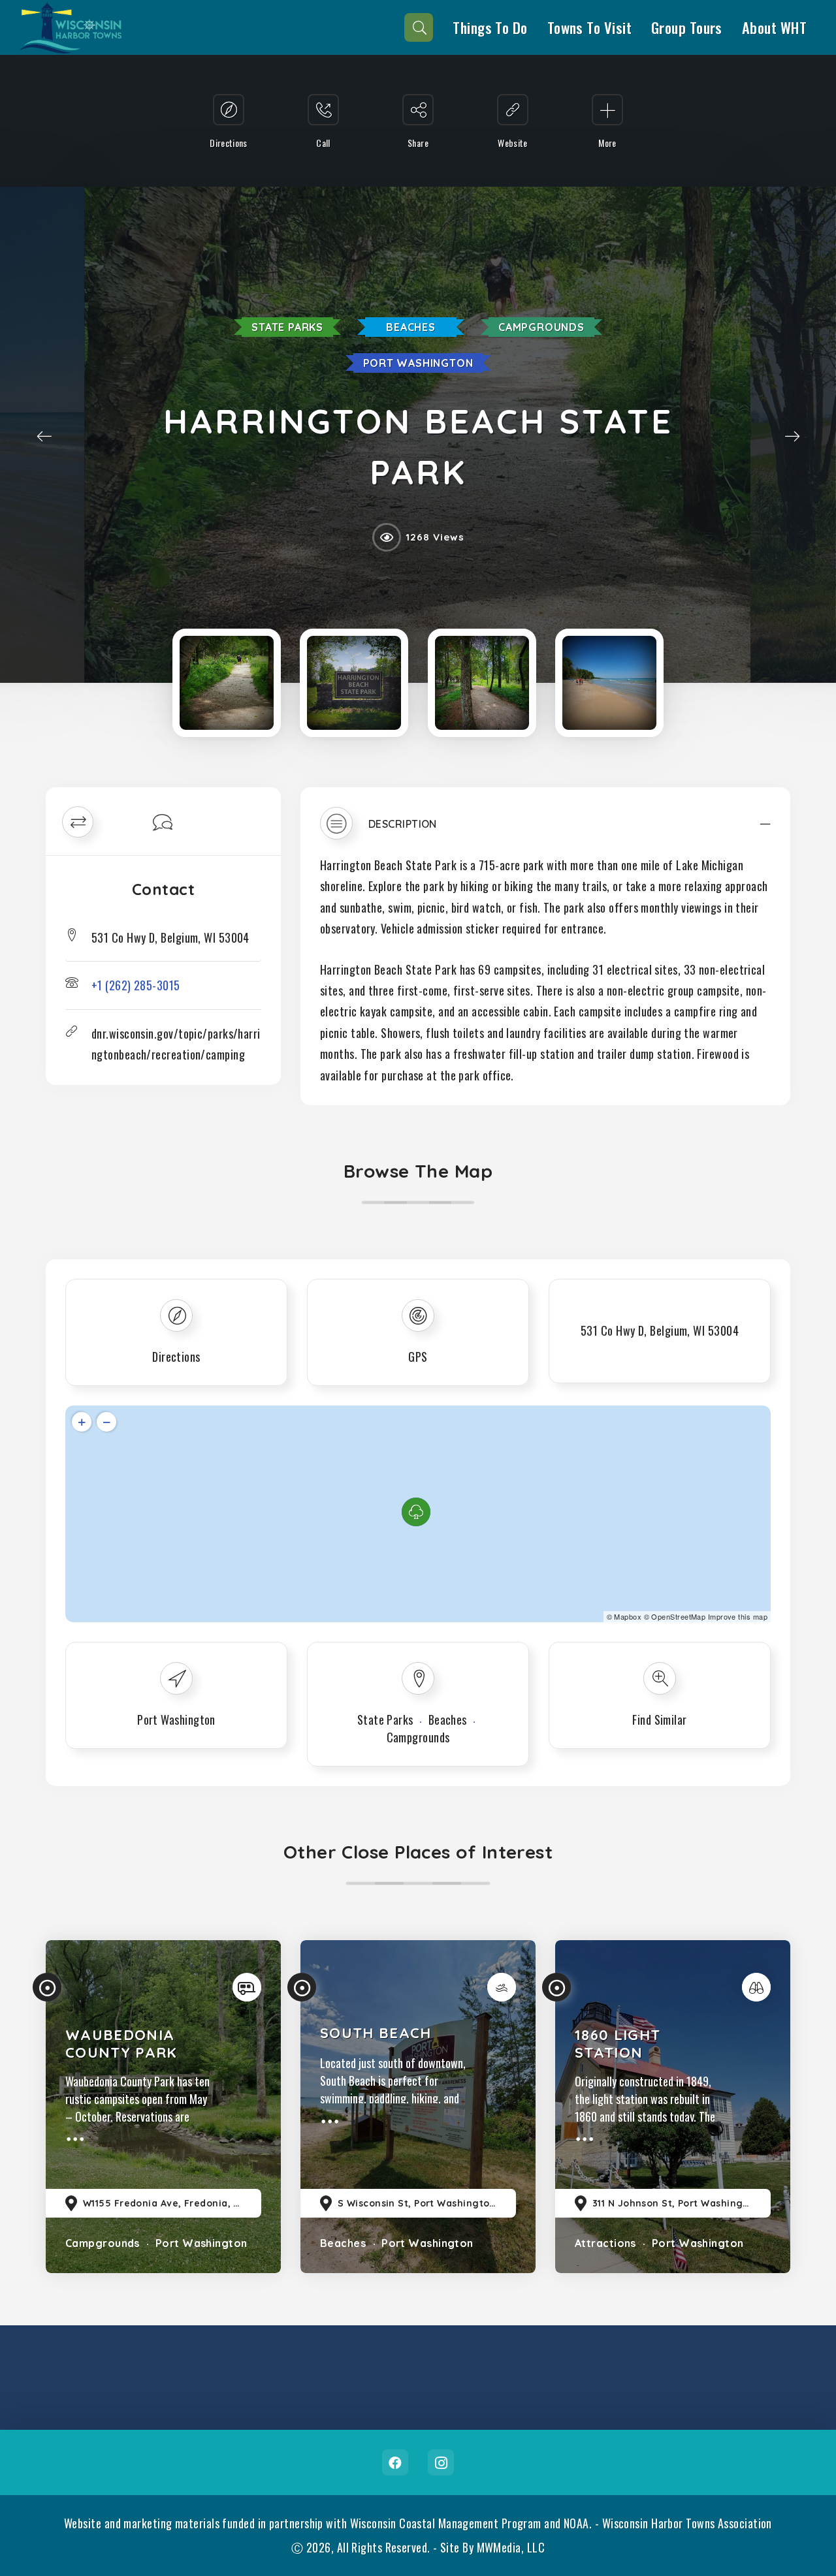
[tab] (545, 830)
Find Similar (659, 1720)
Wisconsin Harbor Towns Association (687, 2523)
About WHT (774, 27)
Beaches (411, 327)
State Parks (287, 327)
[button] (545, 830)
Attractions (605, 2243)
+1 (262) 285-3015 (136, 985)
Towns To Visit (589, 27)
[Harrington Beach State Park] (227, 683)
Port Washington (418, 363)
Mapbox (628, 1616)
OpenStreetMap (678, 1616)
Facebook (395, 2462)
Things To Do (490, 27)
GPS (418, 1357)
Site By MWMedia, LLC (492, 2547)
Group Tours (687, 27)
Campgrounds (541, 327)
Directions (176, 1357)
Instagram (441, 2462)
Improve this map (738, 1616)
